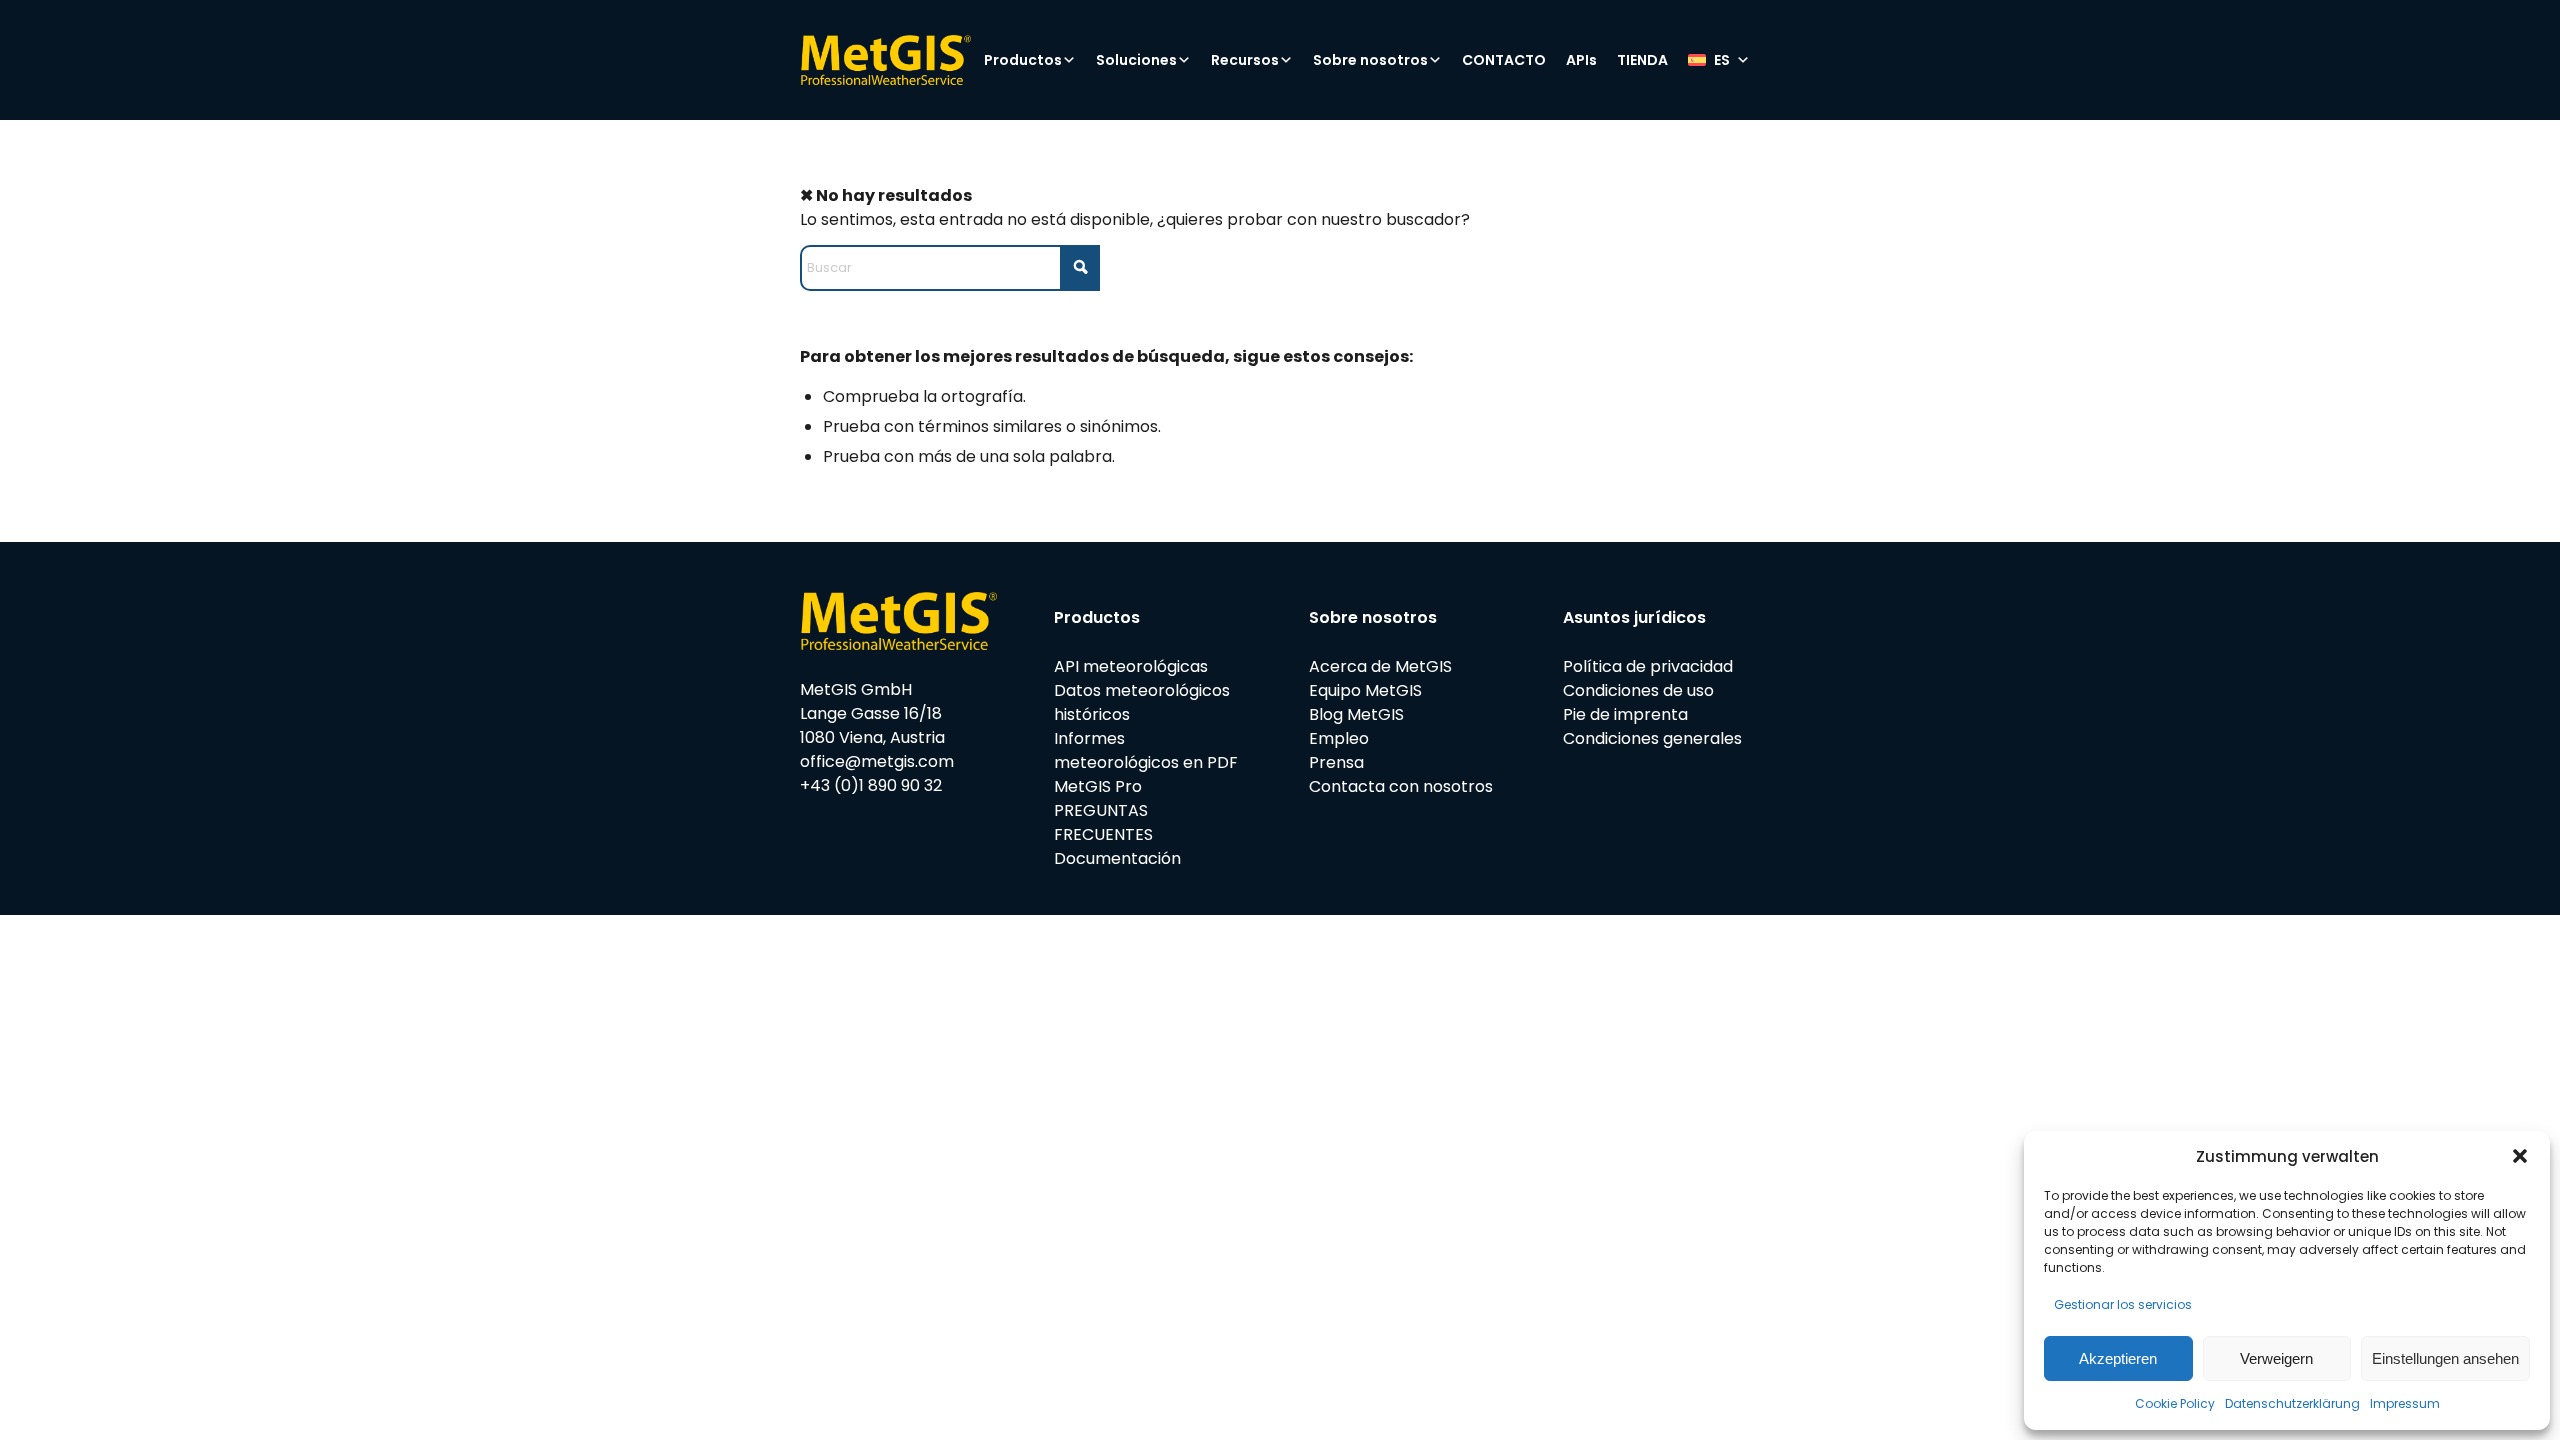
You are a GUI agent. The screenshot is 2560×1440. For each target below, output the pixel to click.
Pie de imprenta (1625, 714)
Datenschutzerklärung (2292, 1403)
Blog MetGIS (1356, 714)
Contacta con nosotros (1401, 786)
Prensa (1336, 762)
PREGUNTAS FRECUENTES (1103, 822)
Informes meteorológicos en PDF (1146, 750)
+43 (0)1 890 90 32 (871, 785)
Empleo (1339, 738)
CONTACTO (1504, 60)
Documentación (1117, 858)
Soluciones (1136, 60)
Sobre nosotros (1370, 60)
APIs (1581, 60)
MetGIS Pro (1098, 786)
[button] (2520, 1156)
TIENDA (1642, 60)
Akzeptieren (2118, 1358)
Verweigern (2276, 1358)
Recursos (1245, 60)
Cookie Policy (2175, 1403)
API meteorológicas (1131, 666)
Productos (1023, 60)
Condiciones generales (1652, 738)
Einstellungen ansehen (2445, 1358)
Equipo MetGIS (1365, 690)
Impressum (2405, 1403)
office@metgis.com (877, 761)
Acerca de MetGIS (1380, 666)
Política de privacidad (1648, 666)
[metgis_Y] (885, 60)
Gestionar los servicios (2123, 1304)
